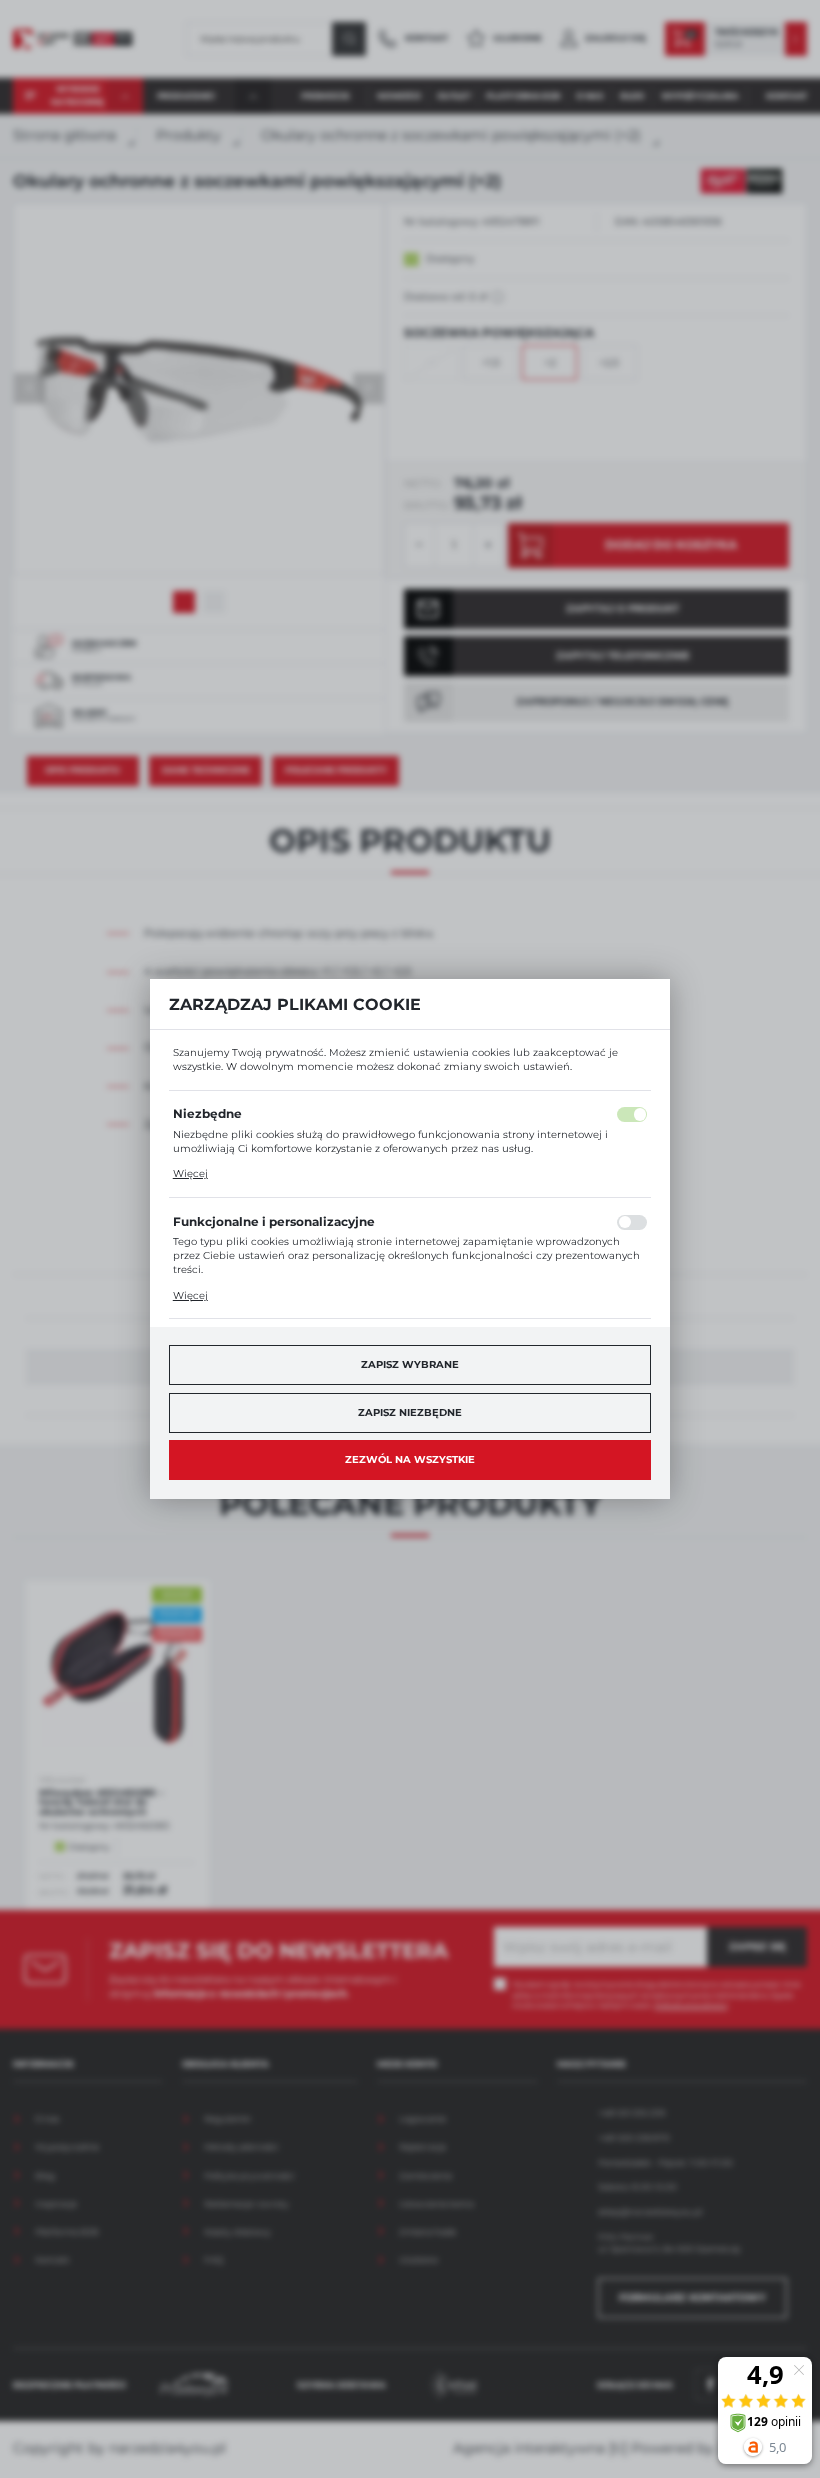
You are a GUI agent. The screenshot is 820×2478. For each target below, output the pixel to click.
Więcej (190, 1173)
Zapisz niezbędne (410, 1412)
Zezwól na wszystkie (410, 1459)
